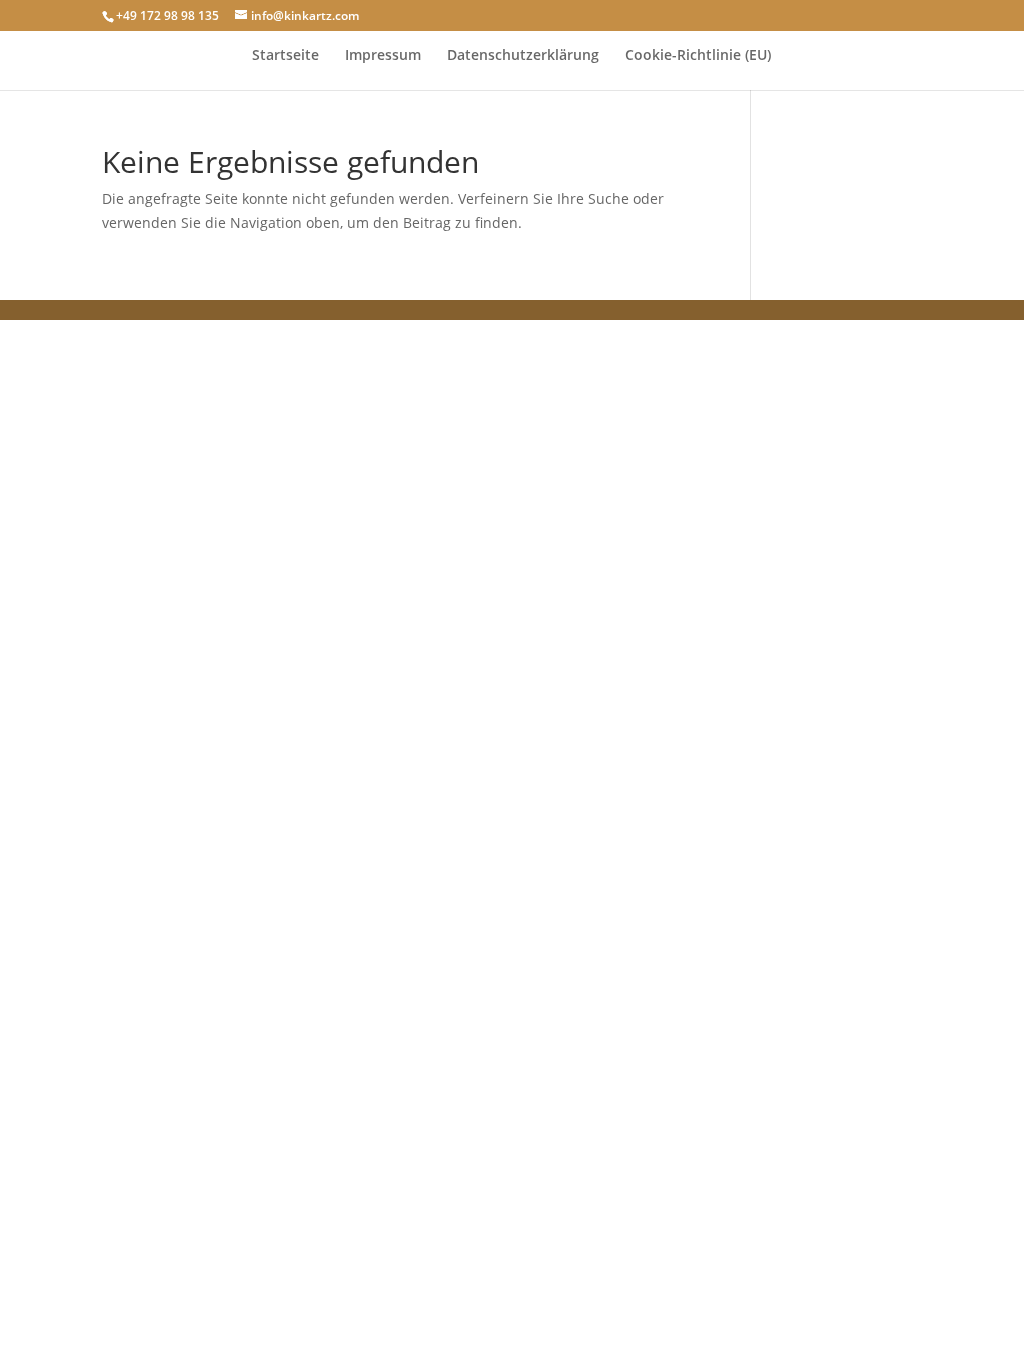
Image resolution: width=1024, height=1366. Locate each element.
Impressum (383, 56)
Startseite (285, 56)
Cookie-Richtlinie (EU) (698, 56)
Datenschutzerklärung (523, 56)
